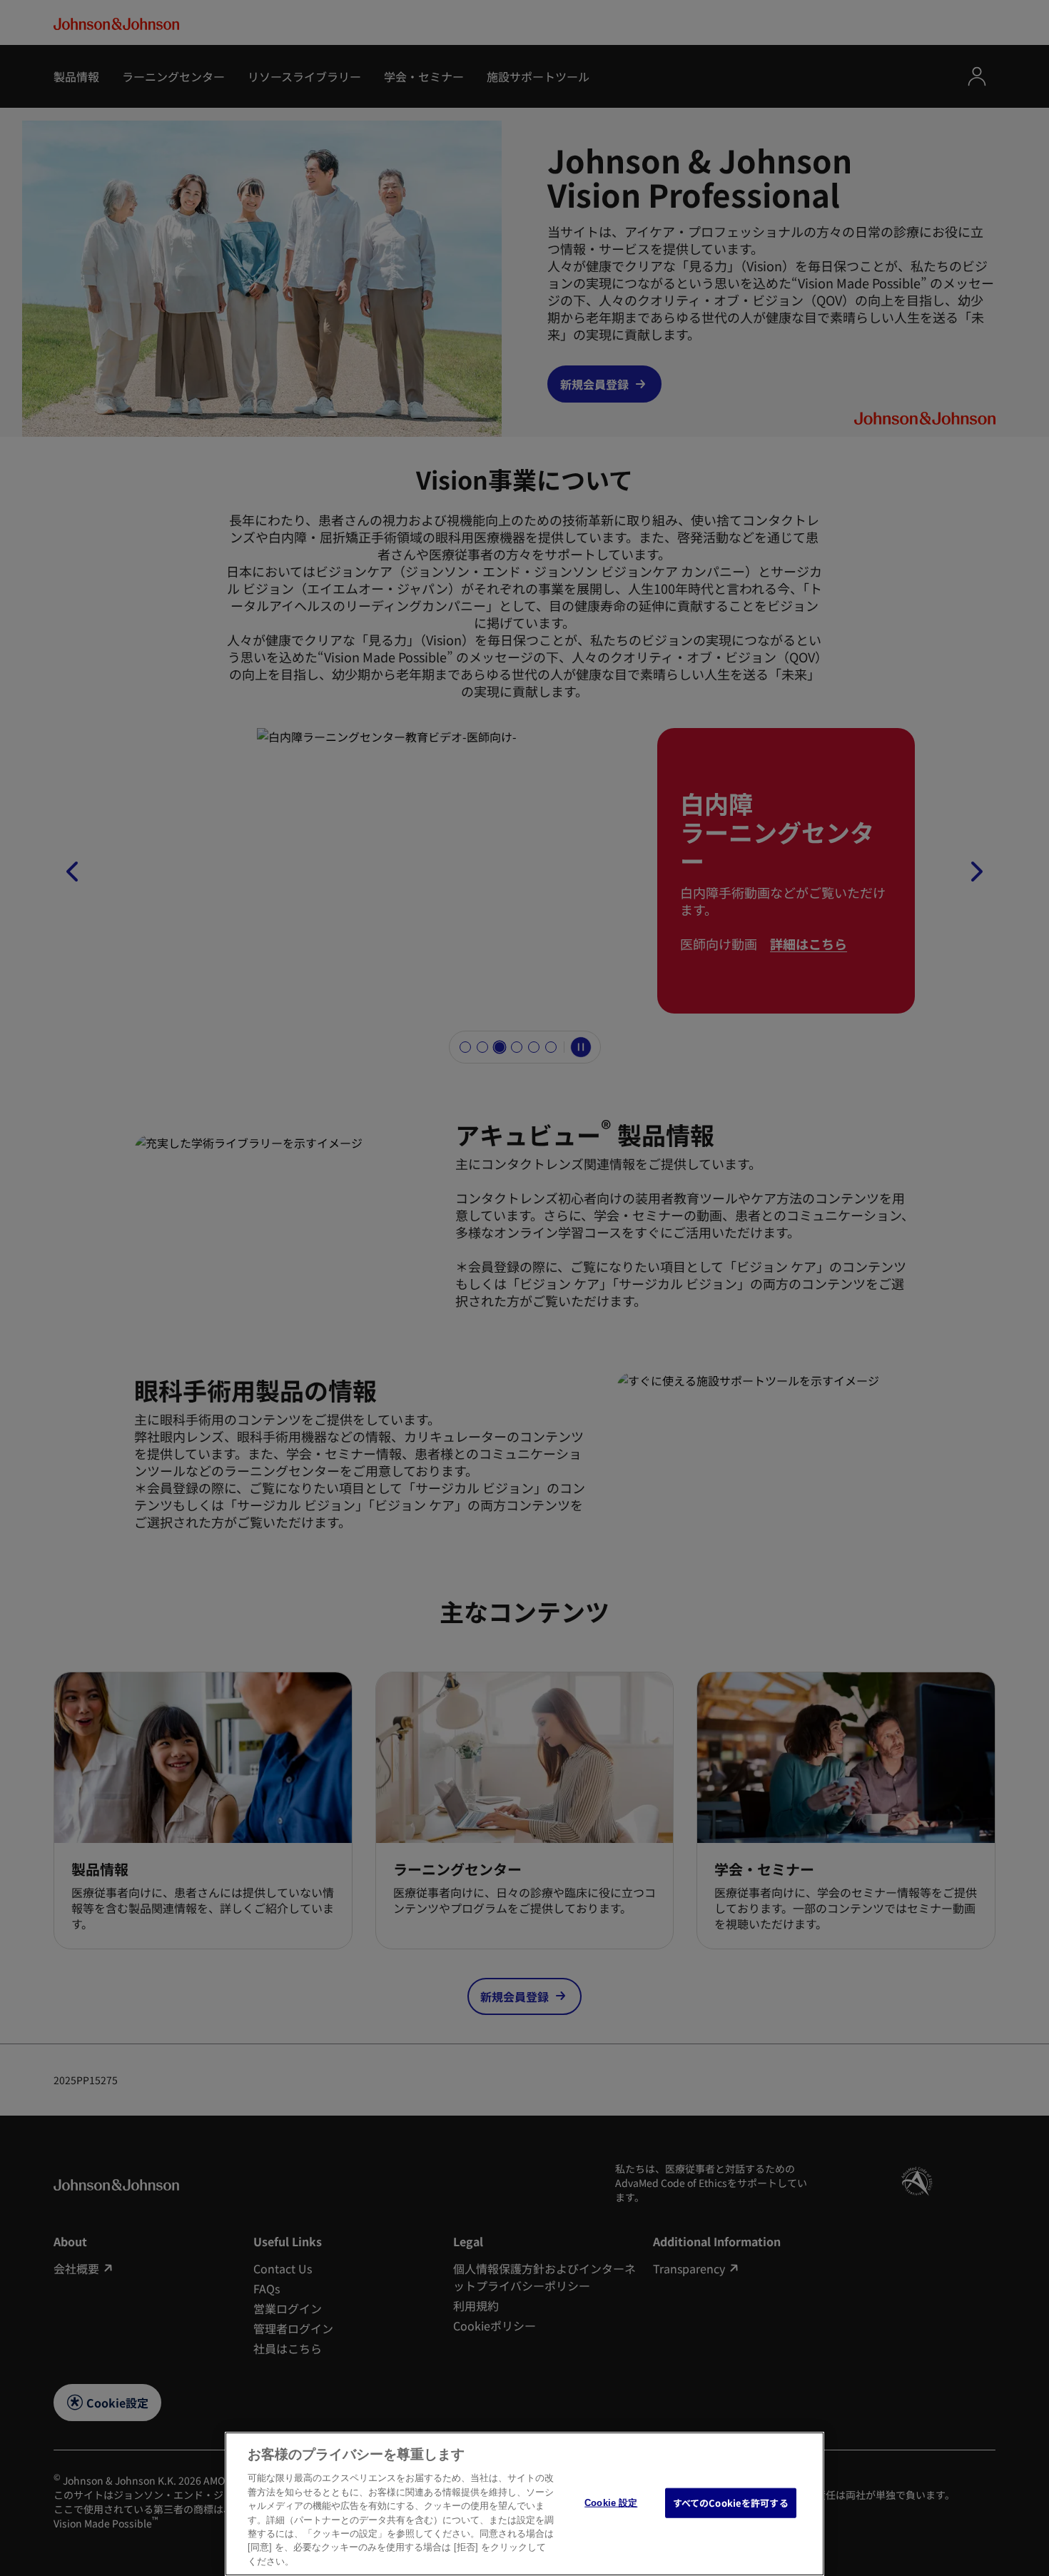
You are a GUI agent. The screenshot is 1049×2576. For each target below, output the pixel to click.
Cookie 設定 (611, 2503)
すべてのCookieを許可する (731, 2503)
